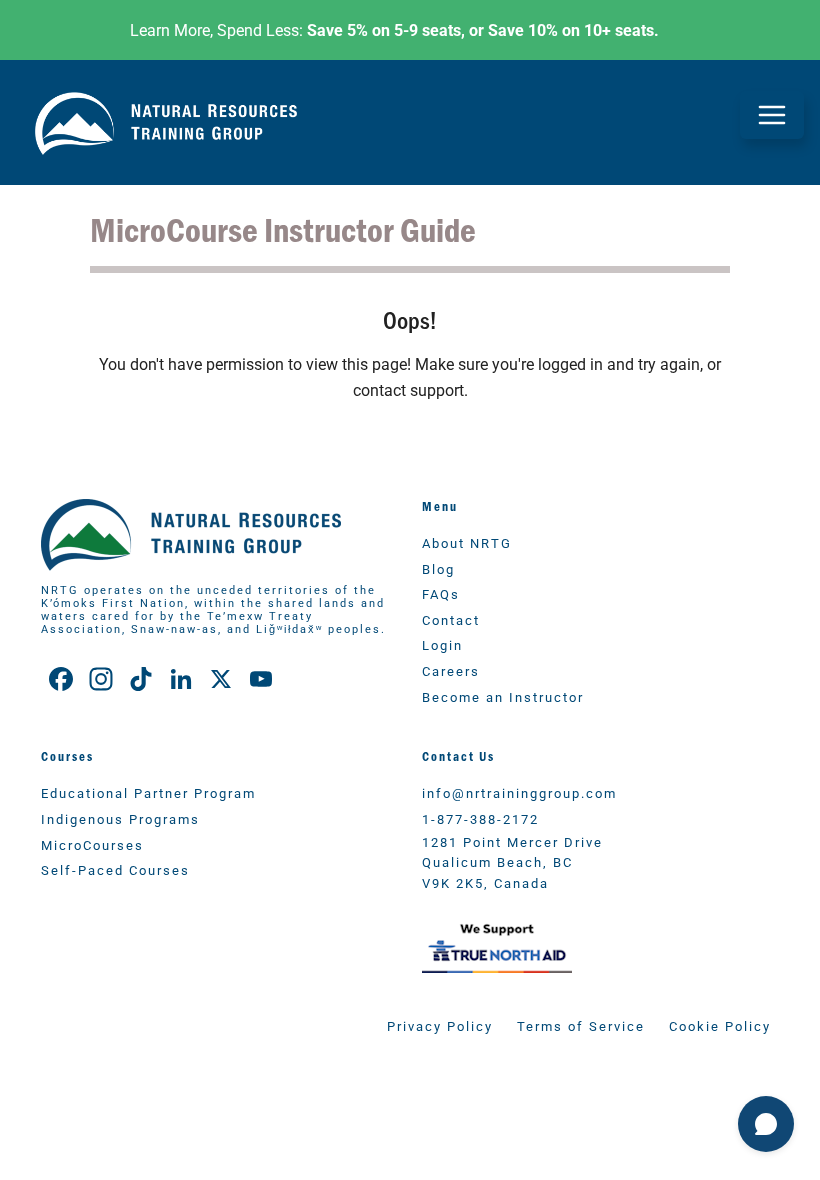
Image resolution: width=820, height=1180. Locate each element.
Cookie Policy (720, 1025)
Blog (438, 568)
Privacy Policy (440, 1025)
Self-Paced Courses (115, 869)
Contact (451, 619)
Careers (451, 670)
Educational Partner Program (148, 792)
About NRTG (467, 542)
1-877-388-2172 (480, 818)
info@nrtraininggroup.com (519, 792)
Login (442, 644)
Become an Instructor (503, 696)
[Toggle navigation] (772, 115)
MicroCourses (92, 844)
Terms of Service (581, 1025)
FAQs (441, 593)
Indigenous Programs (120, 818)
